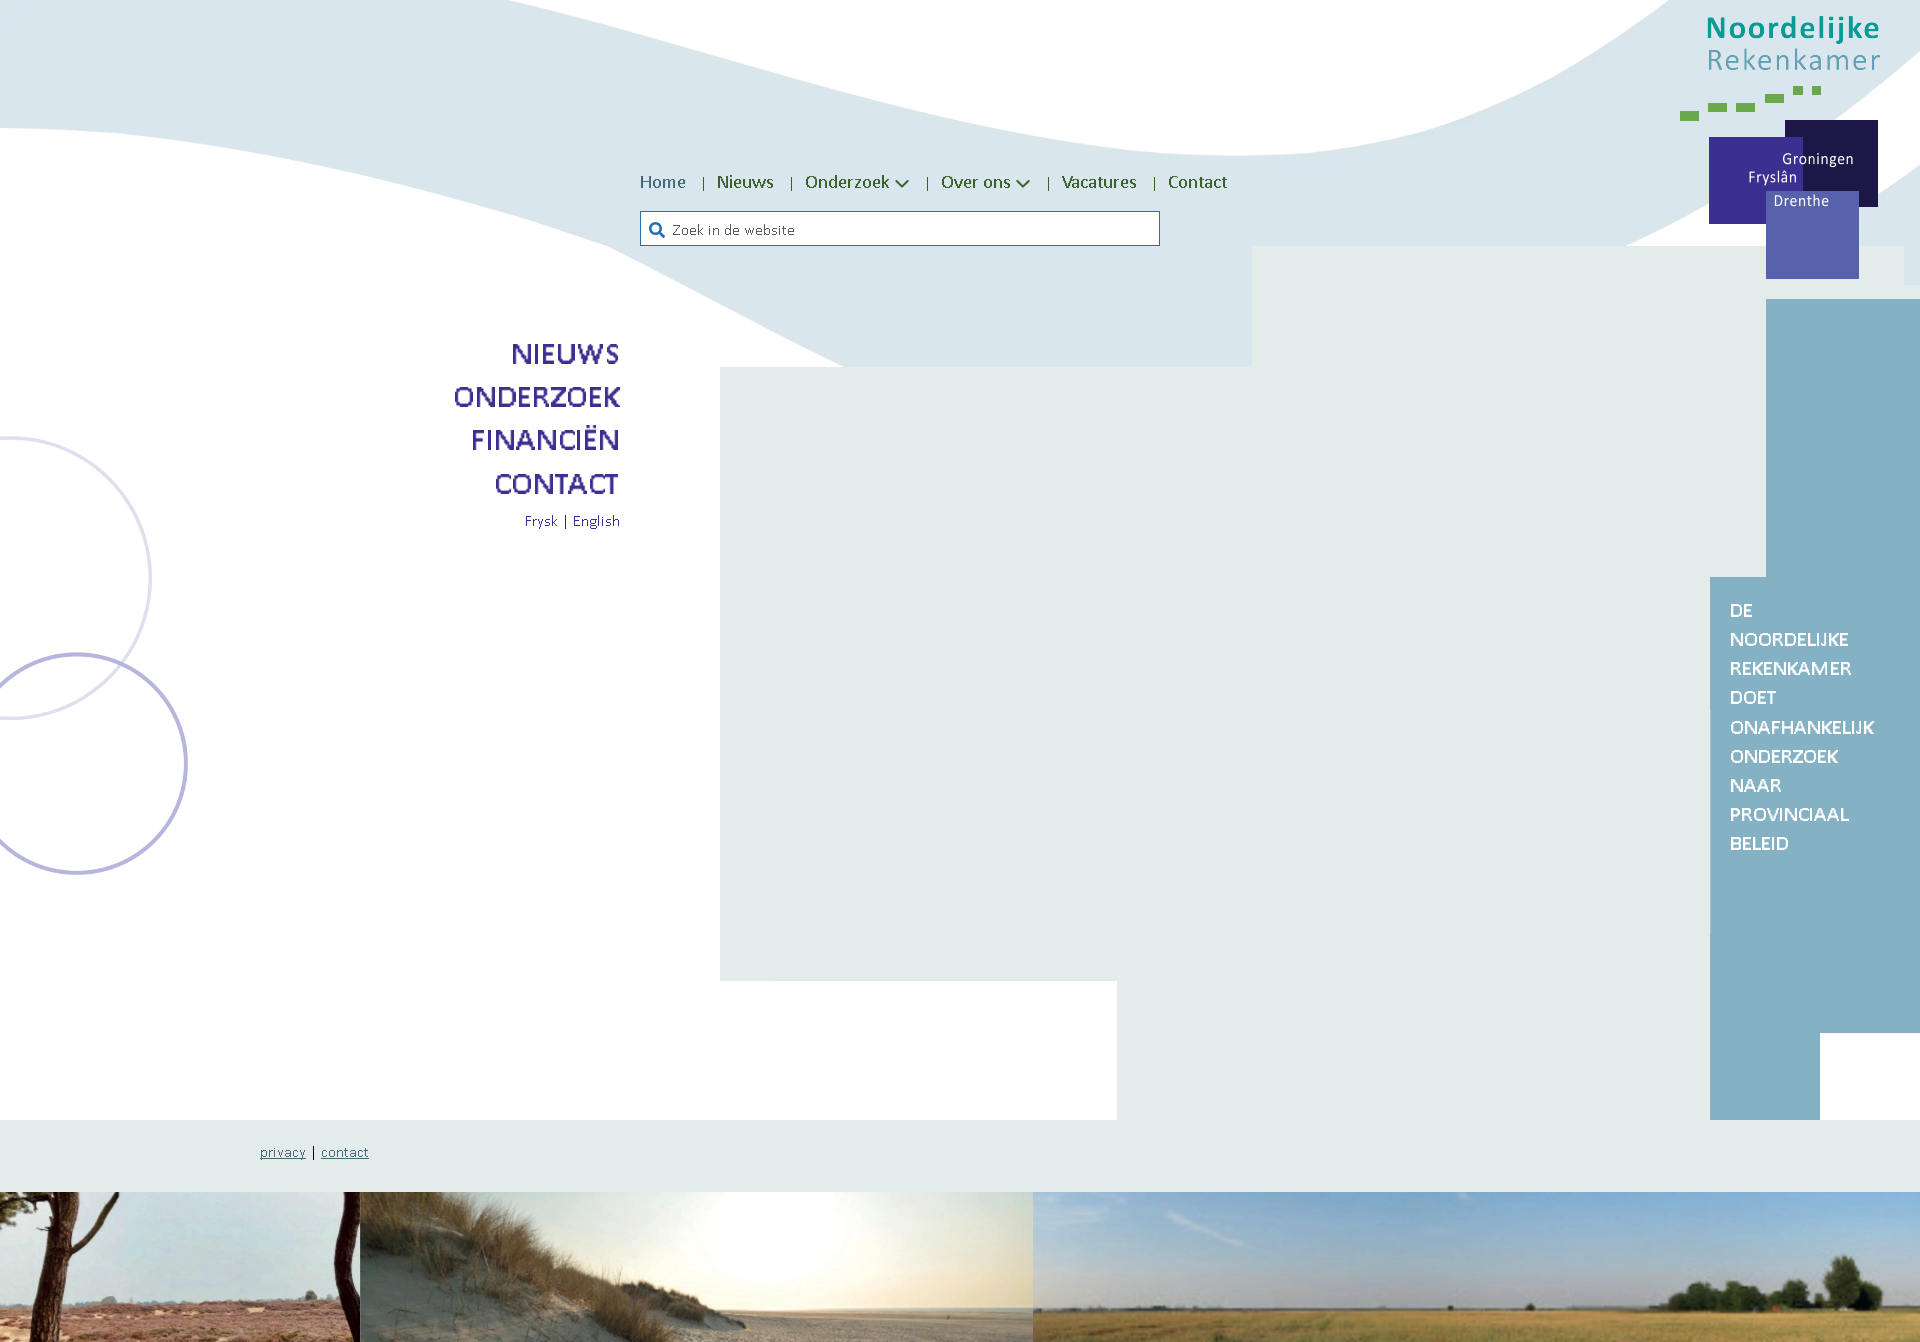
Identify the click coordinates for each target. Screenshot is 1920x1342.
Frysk (541, 520)
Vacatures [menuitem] (1099, 181)
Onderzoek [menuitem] (847, 181)
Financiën (545, 439)
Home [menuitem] (663, 181)
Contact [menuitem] (1197, 181)
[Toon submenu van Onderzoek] (902, 182)
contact (345, 1151)
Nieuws (565, 353)
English (596, 520)
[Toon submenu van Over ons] (1023, 182)
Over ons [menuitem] (976, 181)
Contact (557, 483)
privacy (283, 1151)
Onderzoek (536, 396)
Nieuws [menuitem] (745, 181)
